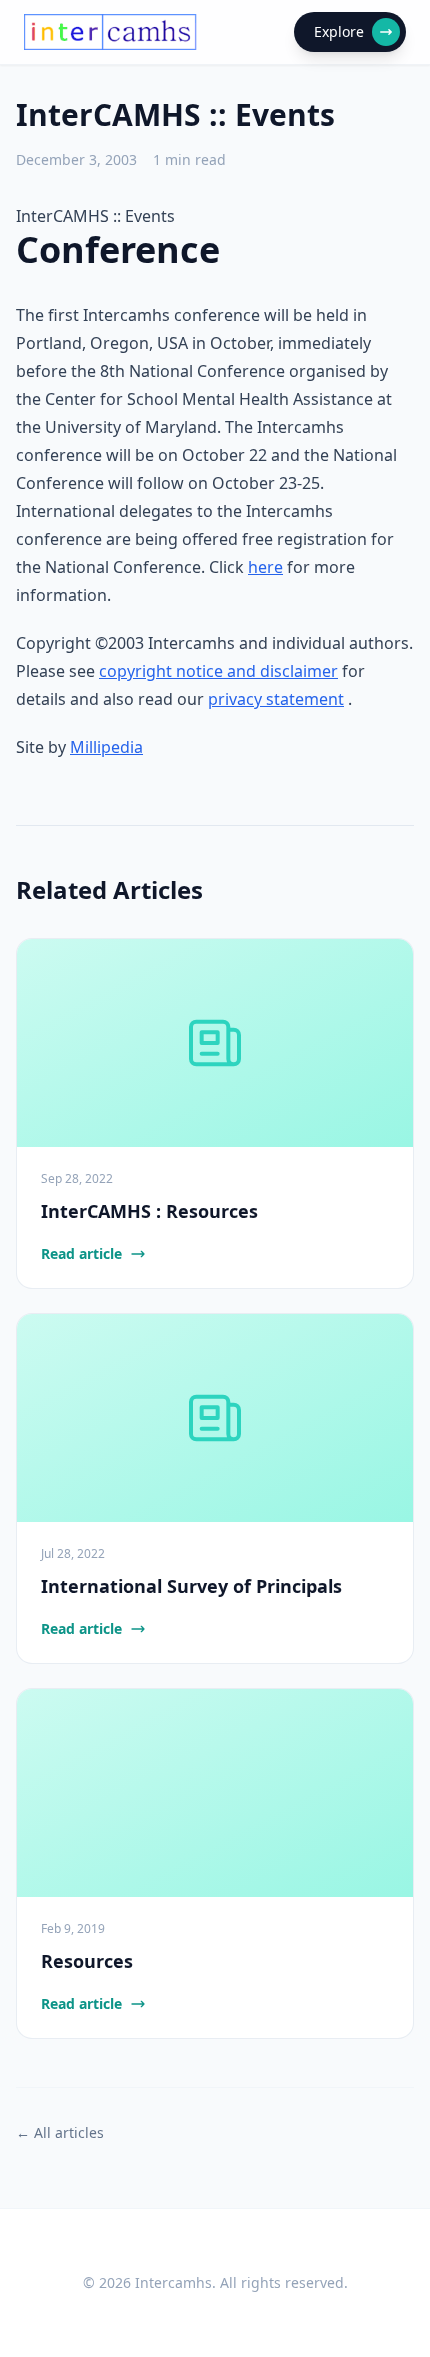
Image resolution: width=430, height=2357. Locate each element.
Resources (87, 1961)
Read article (81, 1253)
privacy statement (276, 699)
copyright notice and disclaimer (218, 671)
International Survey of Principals (191, 1586)
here (265, 567)
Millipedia (106, 747)
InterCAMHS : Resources (149, 1211)
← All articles (60, 2132)
